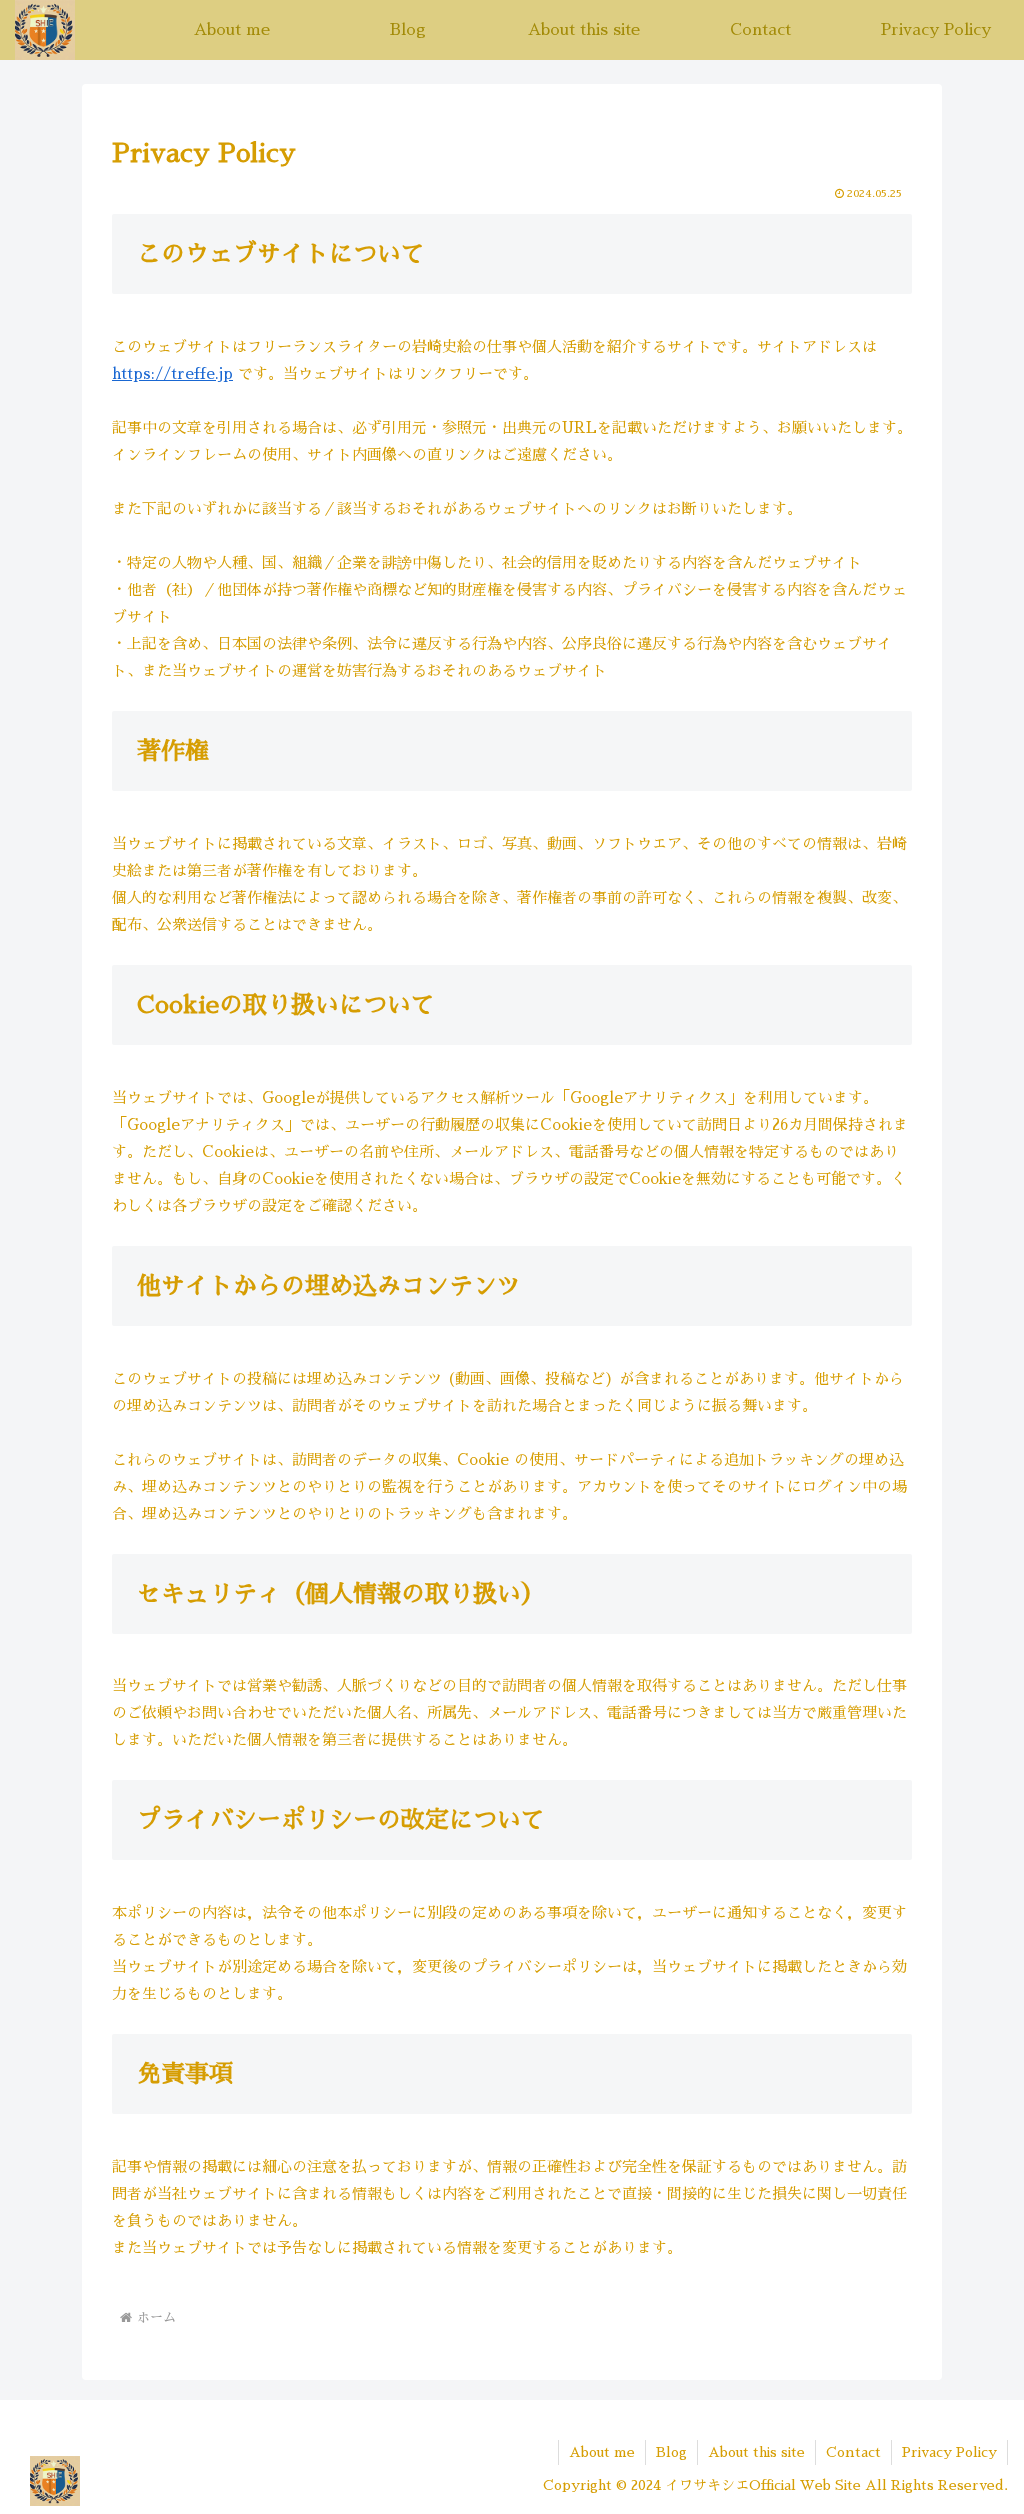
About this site (756, 2452)
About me (602, 2452)
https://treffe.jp (172, 373)
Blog (671, 2452)
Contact (853, 2452)
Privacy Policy (949, 2452)
